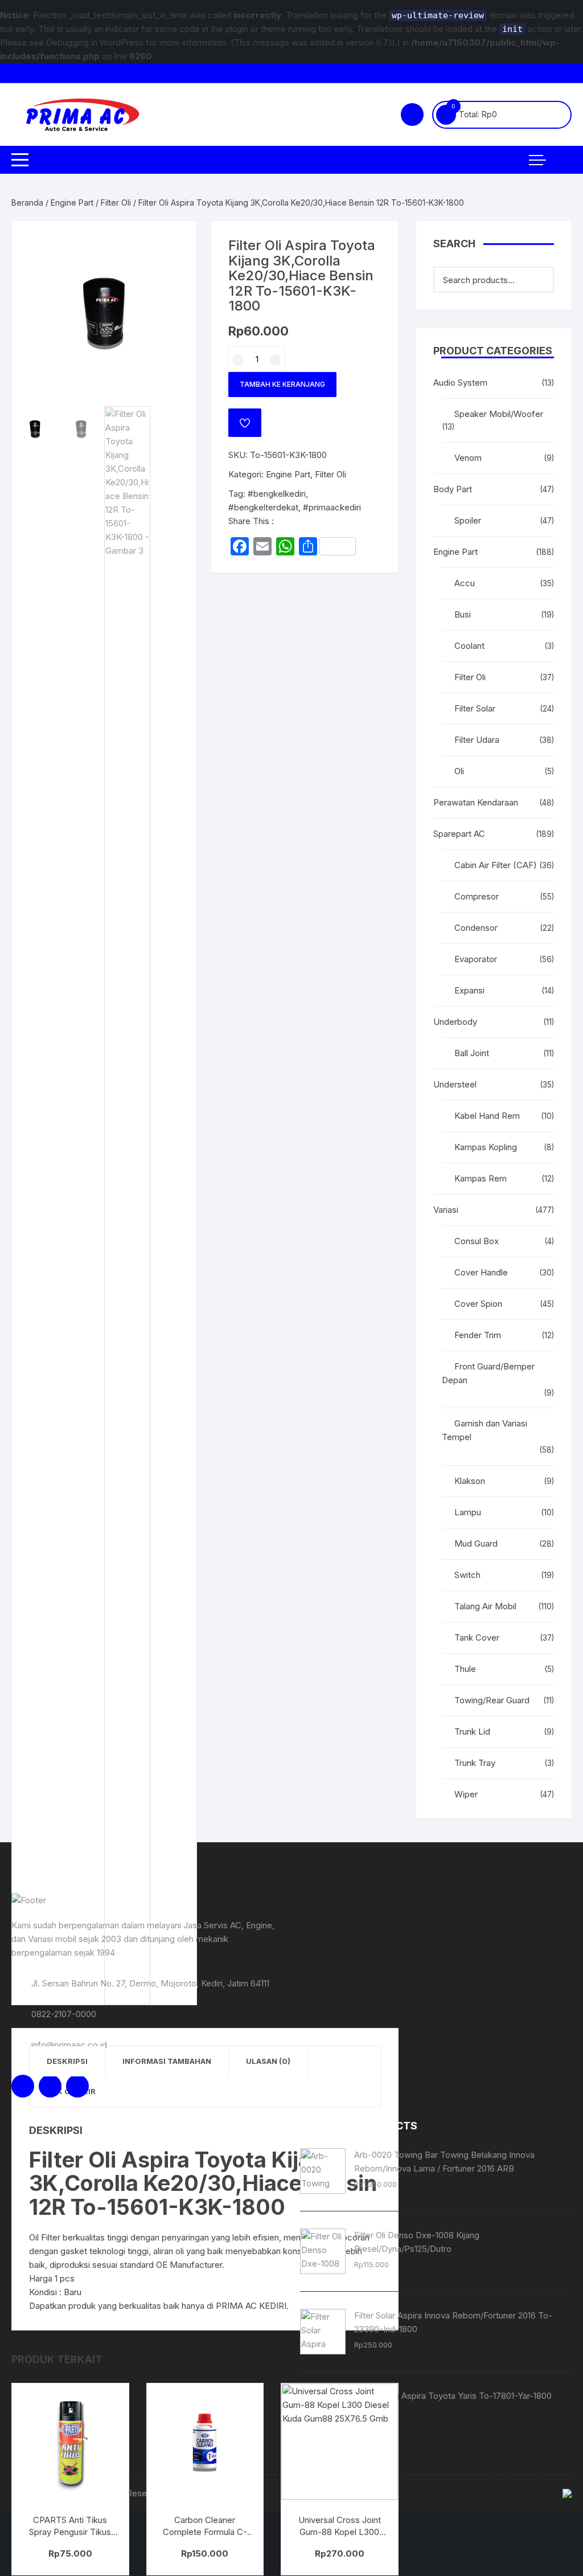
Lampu (468, 1512)
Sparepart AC (459, 834)
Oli (459, 771)
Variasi (446, 1210)
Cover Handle (481, 1272)
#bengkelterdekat (263, 507)
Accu (465, 583)
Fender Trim (478, 1335)
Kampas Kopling (486, 1147)
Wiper (466, 1794)
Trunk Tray (475, 1763)
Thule (465, 1669)
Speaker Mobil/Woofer (499, 414)
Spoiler (468, 520)
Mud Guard (476, 1543)
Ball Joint (472, 1053)
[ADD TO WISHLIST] (245, 423)
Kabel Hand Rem (487, 1116)
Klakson (470, 1481)
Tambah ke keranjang (282, 384)
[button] (176, 241)
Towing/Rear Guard (492, 1700)
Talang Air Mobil (485, 1606)
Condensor (476, 928)
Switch (467, 1575)
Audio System (460, 383)
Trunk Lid (472, 1731)
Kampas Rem (481, 1178)
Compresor (477, 896)
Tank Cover (477, 1637)
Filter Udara (477, 740)
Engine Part (72, 203)
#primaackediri (332, 507)
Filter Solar (475, 708)
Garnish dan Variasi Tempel (485, 1430)
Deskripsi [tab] (67, 2061)
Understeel (455, 1084)
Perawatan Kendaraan (476, 802)
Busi (463, 614)
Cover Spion (478, 1304)
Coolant (469, 646)
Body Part (453, 489)
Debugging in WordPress (95, 42)
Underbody (455, 1022)
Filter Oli (116, 203)
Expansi (469, 990)
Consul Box (477, 1241)
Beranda (27, 203)
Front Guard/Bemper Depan (488, 1373)
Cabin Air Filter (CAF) (496, 865)
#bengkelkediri (277, 494)
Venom (468, 458)
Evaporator (476, 959)
